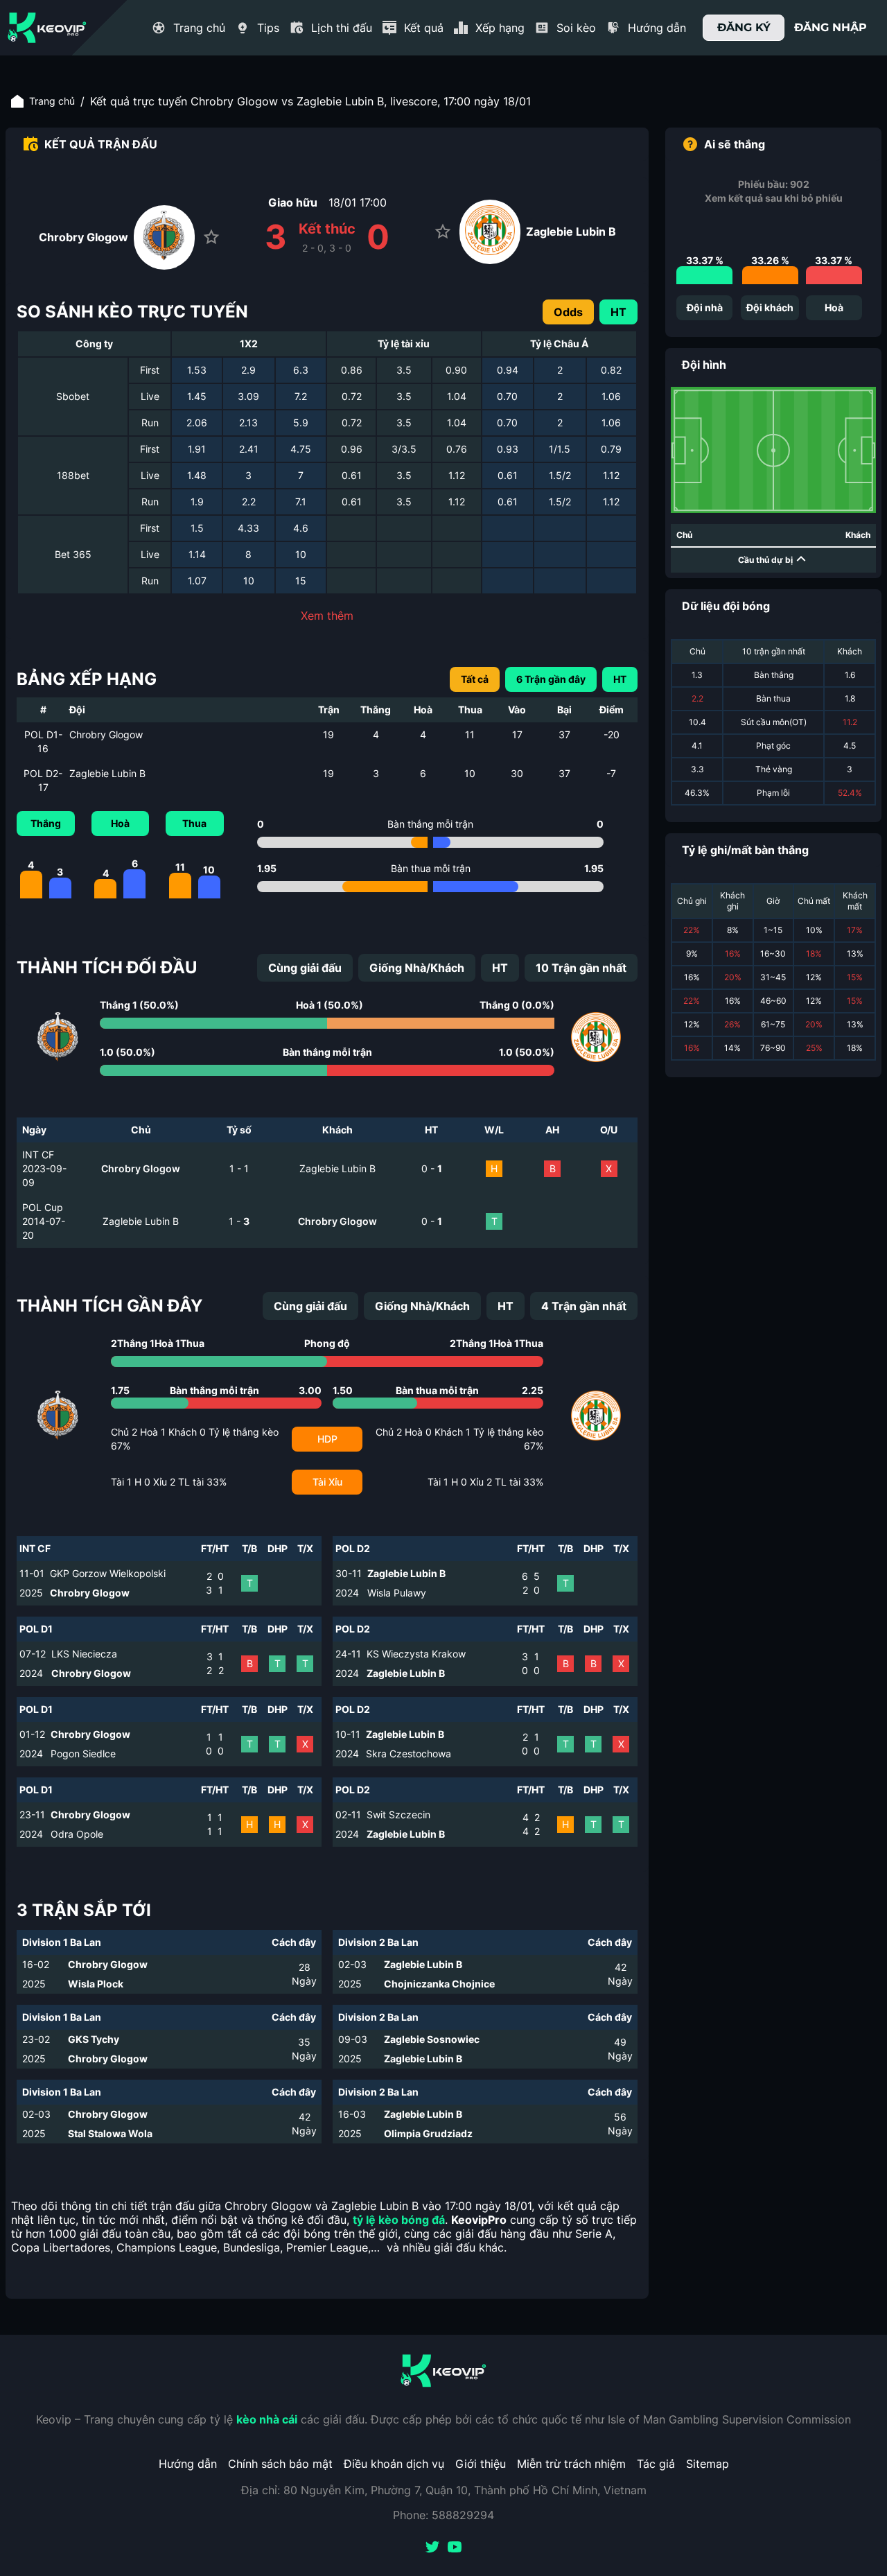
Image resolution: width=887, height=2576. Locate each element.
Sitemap (708, 2464)
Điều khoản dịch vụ (394, 2464)
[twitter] (432, 2548)
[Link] (47, 28)
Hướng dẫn (188, 2464)
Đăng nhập (831, 27)
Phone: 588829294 (443, 2515)
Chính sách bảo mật (280, 2464)
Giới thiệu (481, 2464)
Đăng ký (744, 27)
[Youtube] (455, 2548)
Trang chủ (52, 101)
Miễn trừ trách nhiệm (571, 2464)
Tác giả (656, 2464)
